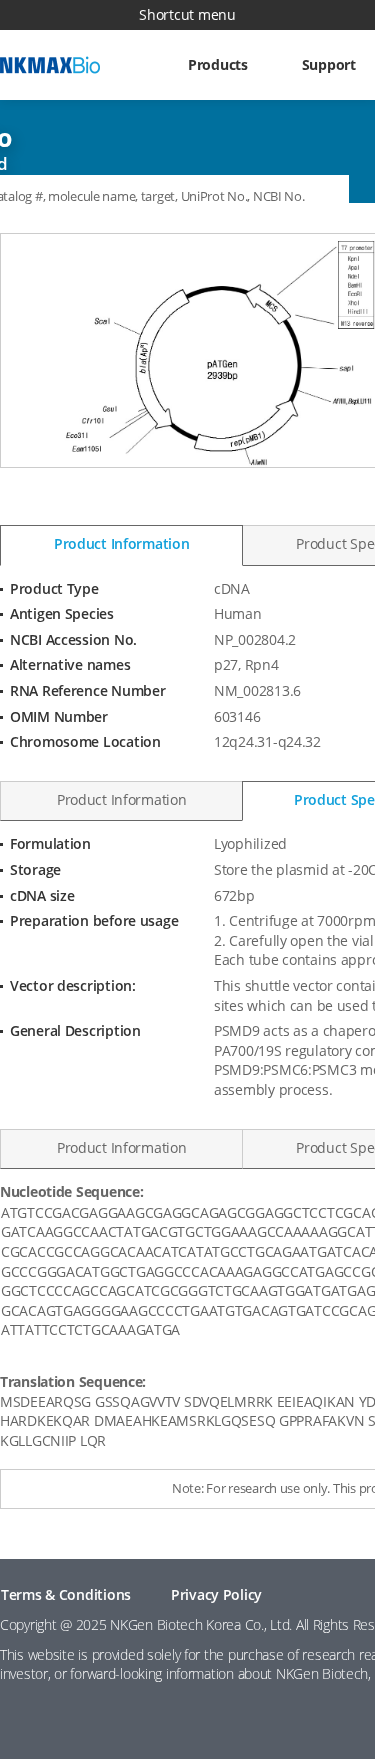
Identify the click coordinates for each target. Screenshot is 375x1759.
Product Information (122, 543)
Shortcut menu (187, 14)
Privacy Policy (216, 1594)
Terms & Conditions (66, 1594)
